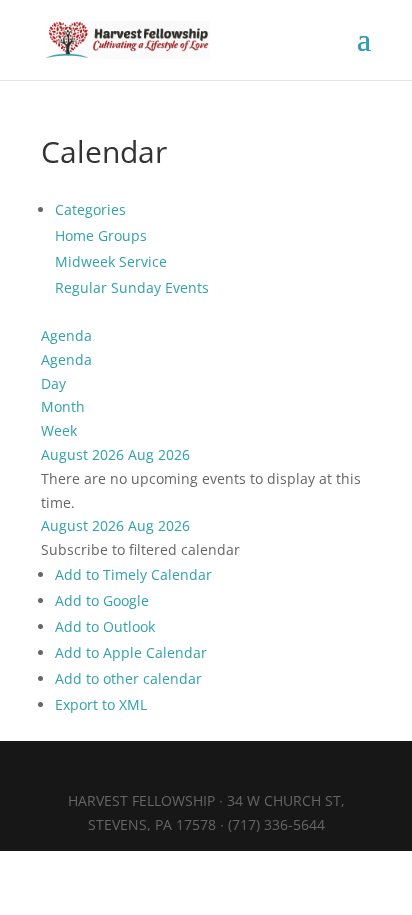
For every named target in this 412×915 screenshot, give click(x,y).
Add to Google (102, 600)
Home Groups (101, 235)
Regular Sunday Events (132, 287)
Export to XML (101, 704)
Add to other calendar (128, 678)
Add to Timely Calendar (133, 574)
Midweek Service (111, 261)
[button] (140, 549)
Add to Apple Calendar (131, 652)
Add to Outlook (105, 626)
